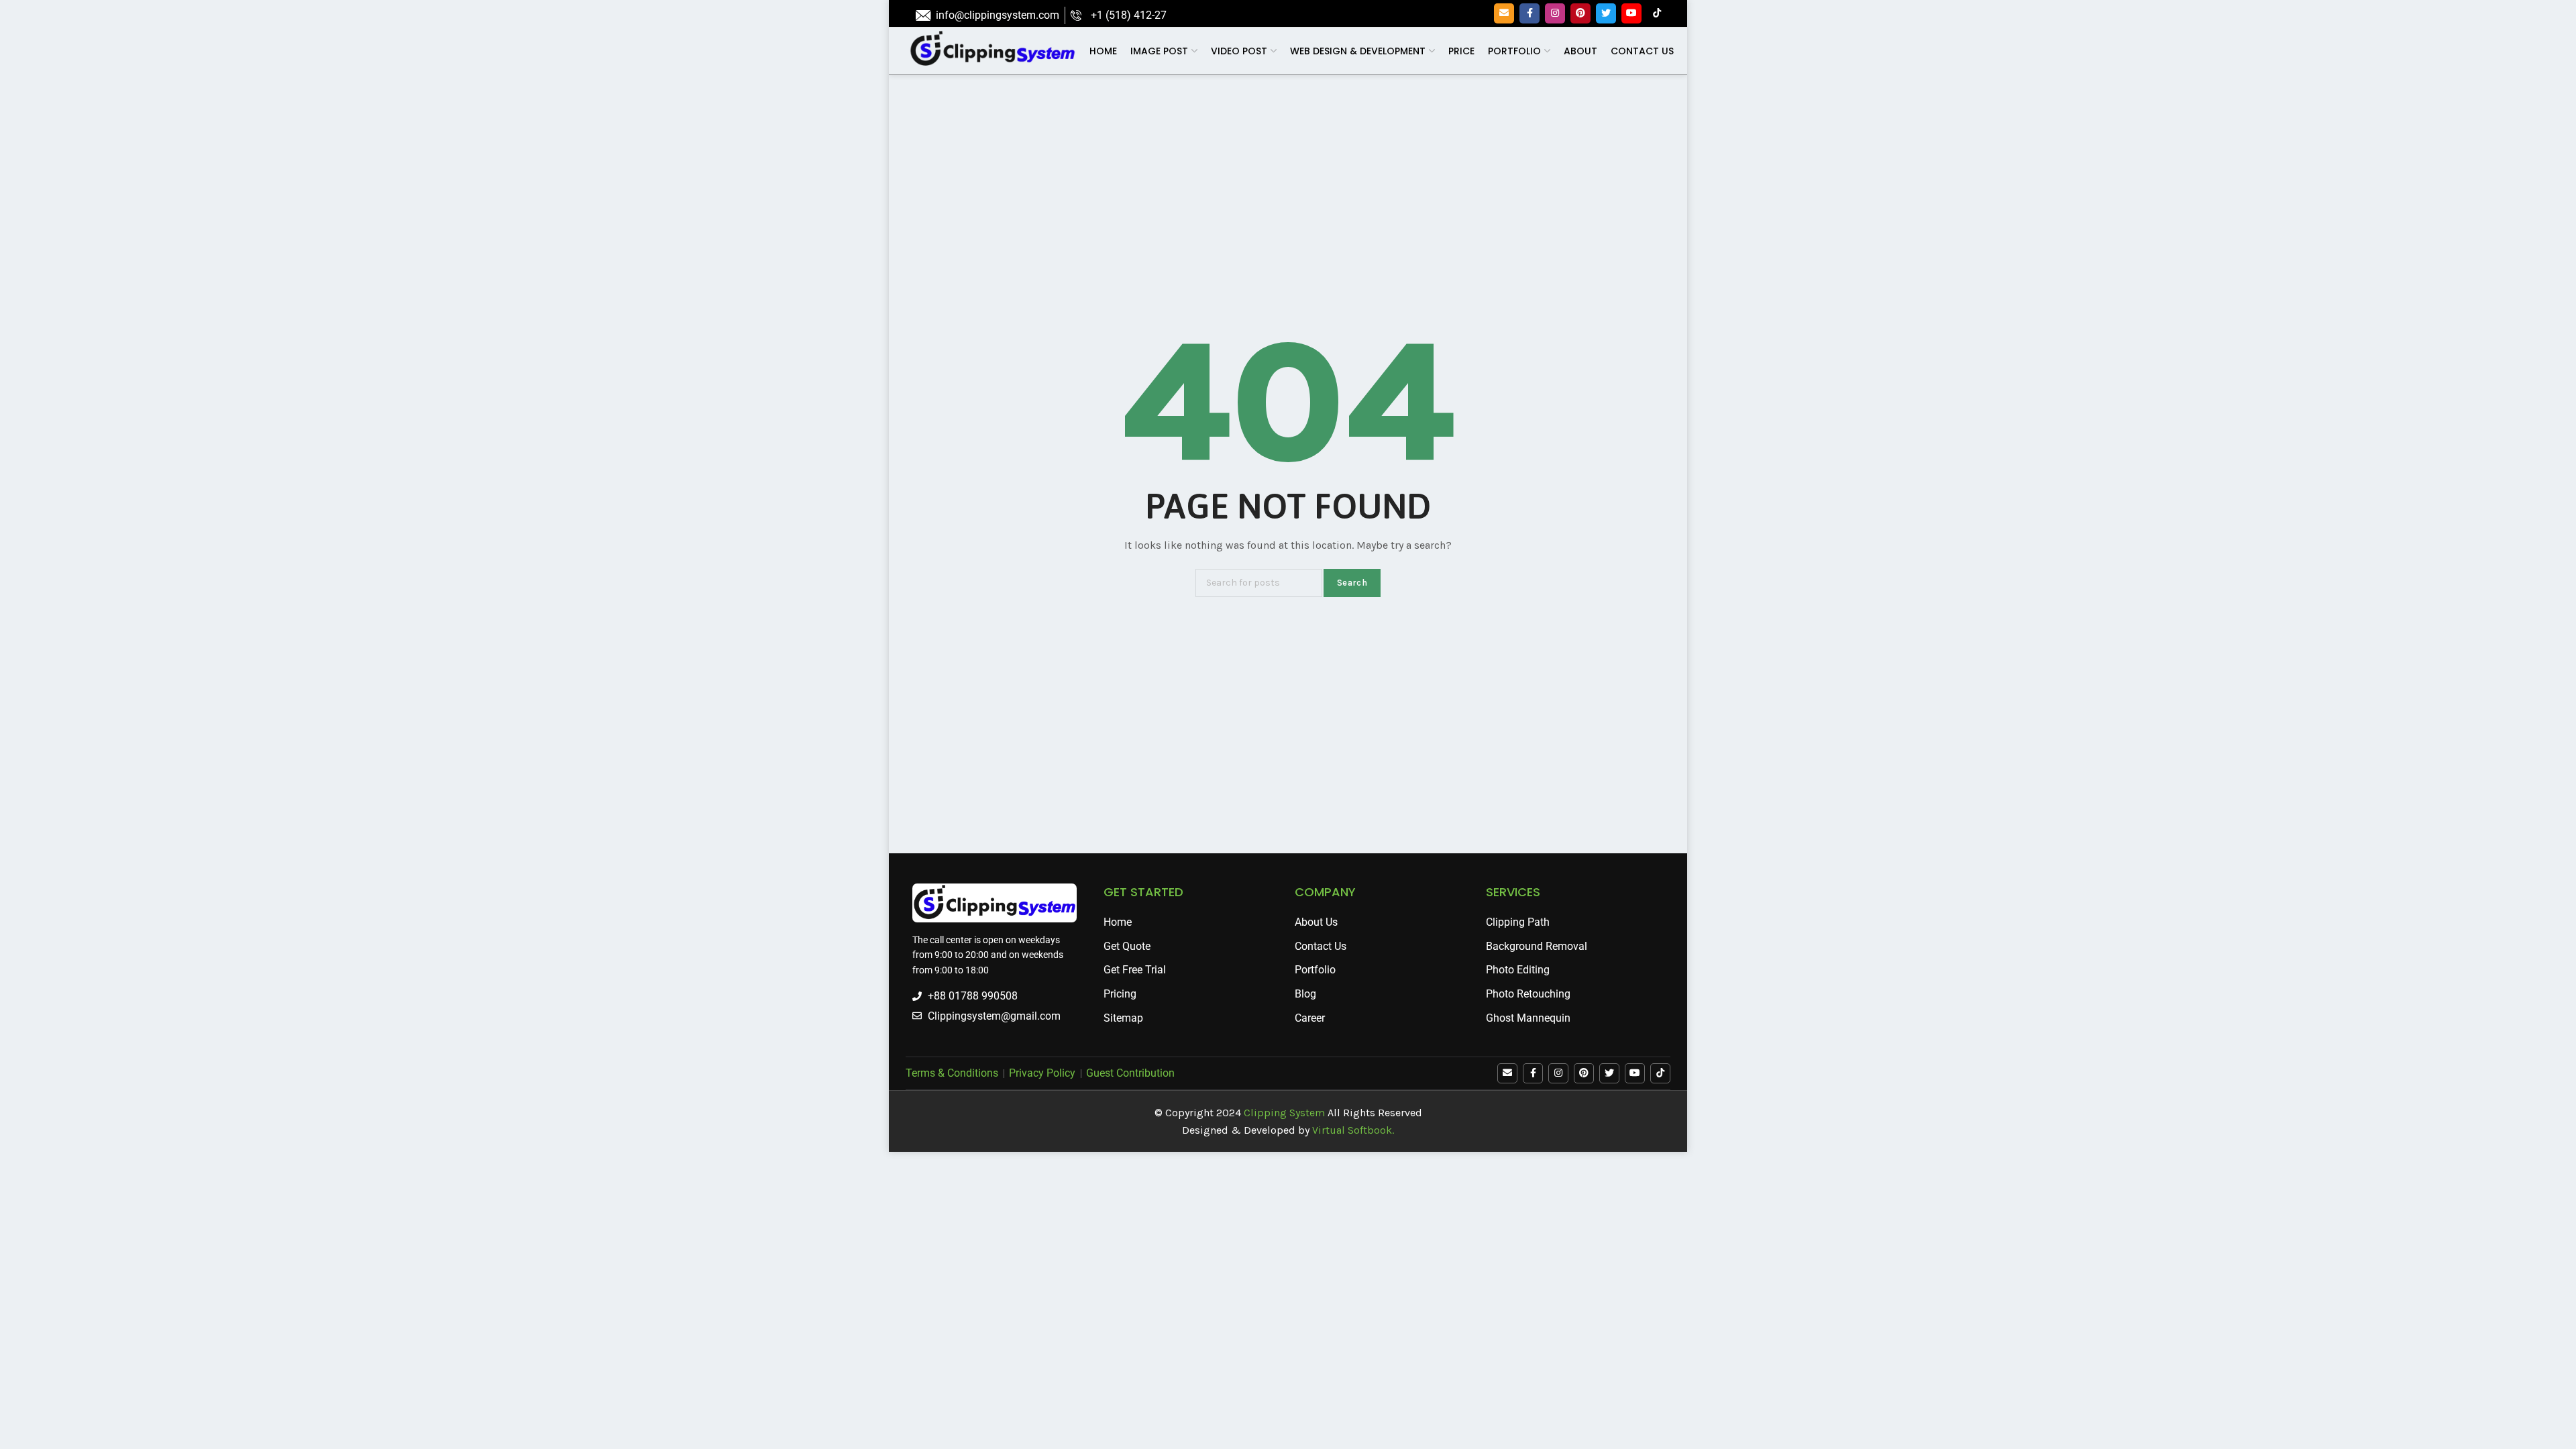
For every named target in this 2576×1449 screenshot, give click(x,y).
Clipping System (1284, 1113)
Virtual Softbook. (1353, 1130)
